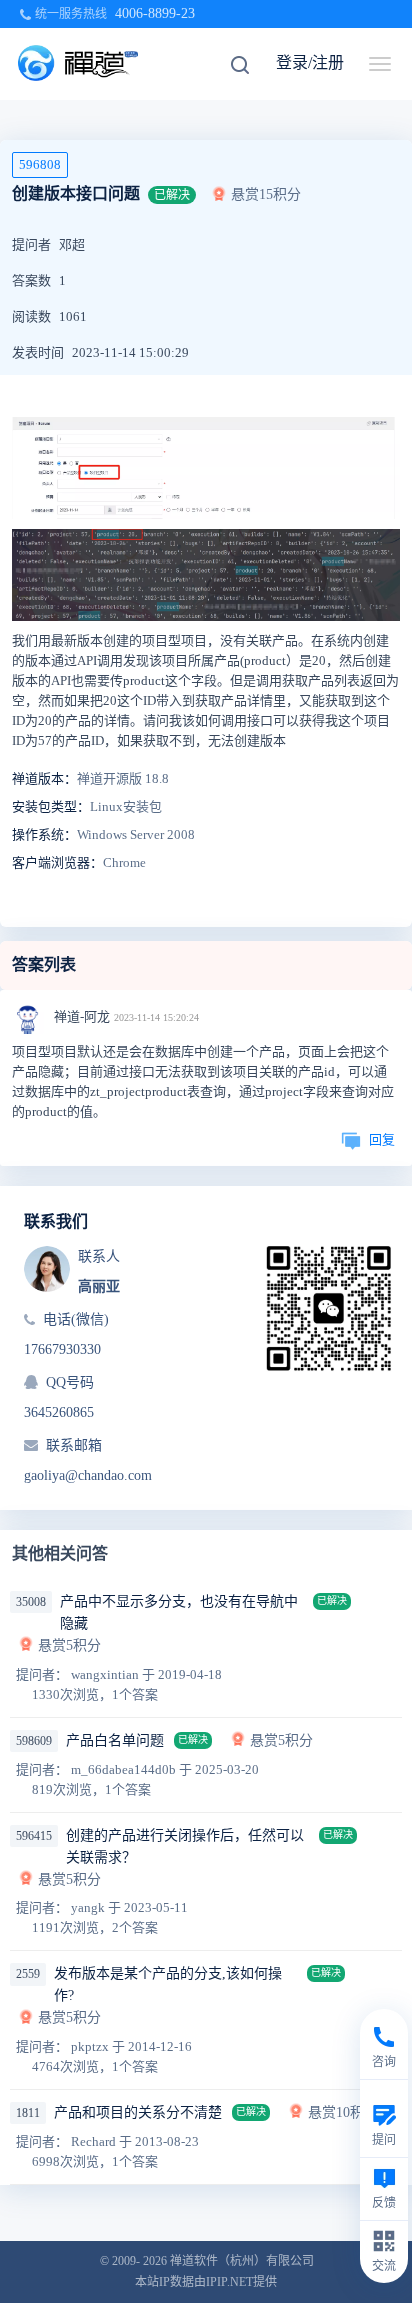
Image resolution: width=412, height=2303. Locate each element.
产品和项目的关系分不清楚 (138, 2112)
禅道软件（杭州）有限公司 (242, 2261)
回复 (382, 1139)
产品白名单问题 (115, 1740)
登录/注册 (310, 62)
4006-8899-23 (155, 13)
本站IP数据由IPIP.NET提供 (206, 2282)
